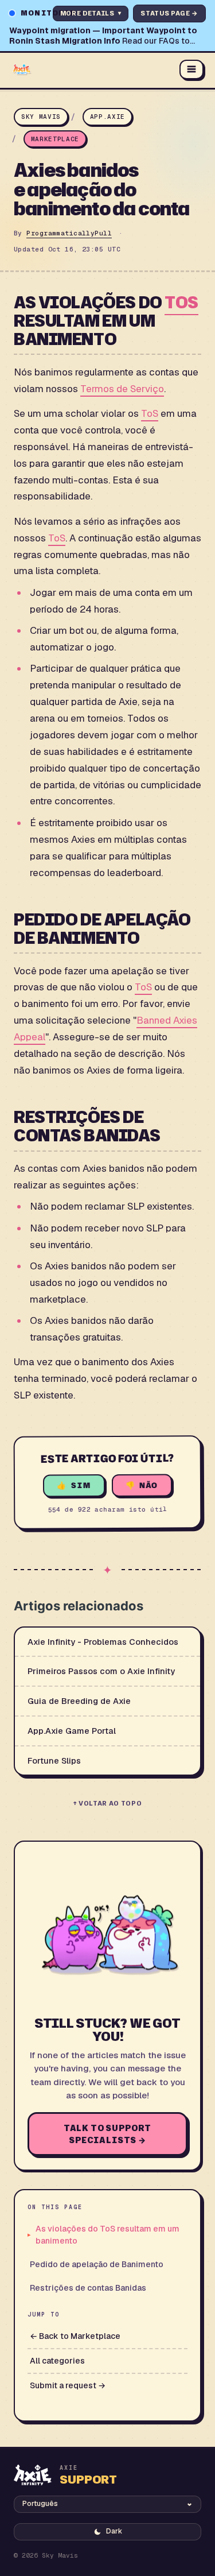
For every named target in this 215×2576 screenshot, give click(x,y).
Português (40, 2504)
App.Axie (107, 117)
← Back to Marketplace (75, 2336)
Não (148, 1485)
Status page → (169, 13)
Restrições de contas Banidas (88, 2288)
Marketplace (55, 139)
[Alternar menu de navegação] (191, 69)
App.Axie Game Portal (72, 1731)
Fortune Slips (54, 1760)
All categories (57, 2361)
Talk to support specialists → (108, 2134)
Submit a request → (68, 2385)
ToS (181, 302)
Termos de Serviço (122, 389)
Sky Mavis (41, 117)
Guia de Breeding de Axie (79, 1701)
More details (91, 13)
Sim (81, 1485)
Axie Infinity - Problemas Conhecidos (103, 1642)
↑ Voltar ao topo (108, 1803)
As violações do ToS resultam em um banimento (107, 2235)
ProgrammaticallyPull (69, 233)
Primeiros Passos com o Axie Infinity (101, 1671)
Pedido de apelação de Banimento (97, 2264)
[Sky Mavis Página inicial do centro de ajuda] (91, 69)
